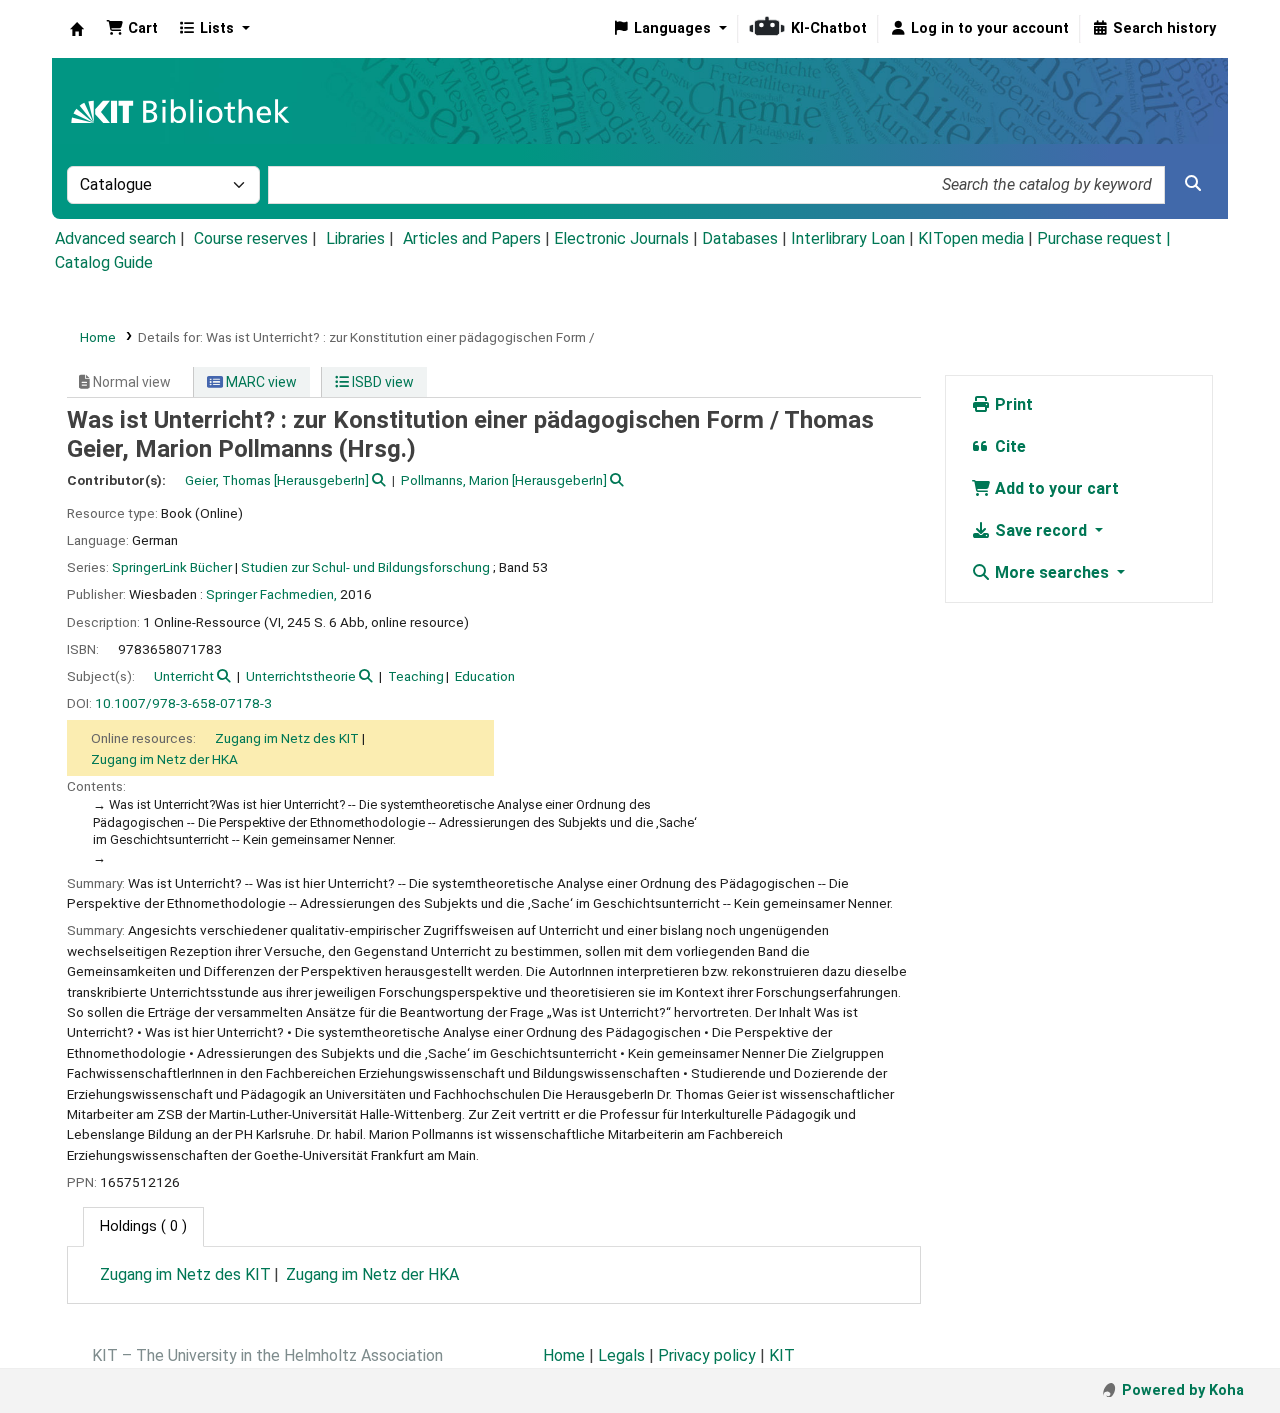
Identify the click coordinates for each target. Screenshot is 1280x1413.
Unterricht (184, 676)
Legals (621, 1355)
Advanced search (115, 238)
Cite (1008, 446)
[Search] (1193, 184)
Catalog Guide (104, 262)
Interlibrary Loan (848, 238)
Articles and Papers (472, 238)
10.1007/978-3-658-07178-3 (183, 703)
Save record (1041, 530)
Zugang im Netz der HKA (164, 759)
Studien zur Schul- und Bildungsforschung (365, 567)
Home (98, 337)
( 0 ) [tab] (143, 1226)
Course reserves (251, 238)
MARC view (260, 382)
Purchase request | (1104, 238)
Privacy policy (707, 1355)
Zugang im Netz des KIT (287, 738)
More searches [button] (1052, 572)
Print (1012, 404)
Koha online (77, 29)
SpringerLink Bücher (172, 567)
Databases (740, 238)
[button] (132, 29)
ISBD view (381, 382)
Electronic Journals (621, 238)
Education (485, 676)
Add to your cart (1055, 488)
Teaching (416, 676)
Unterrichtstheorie (301, 676)
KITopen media (971, 238)
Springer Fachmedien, (271, 594)
